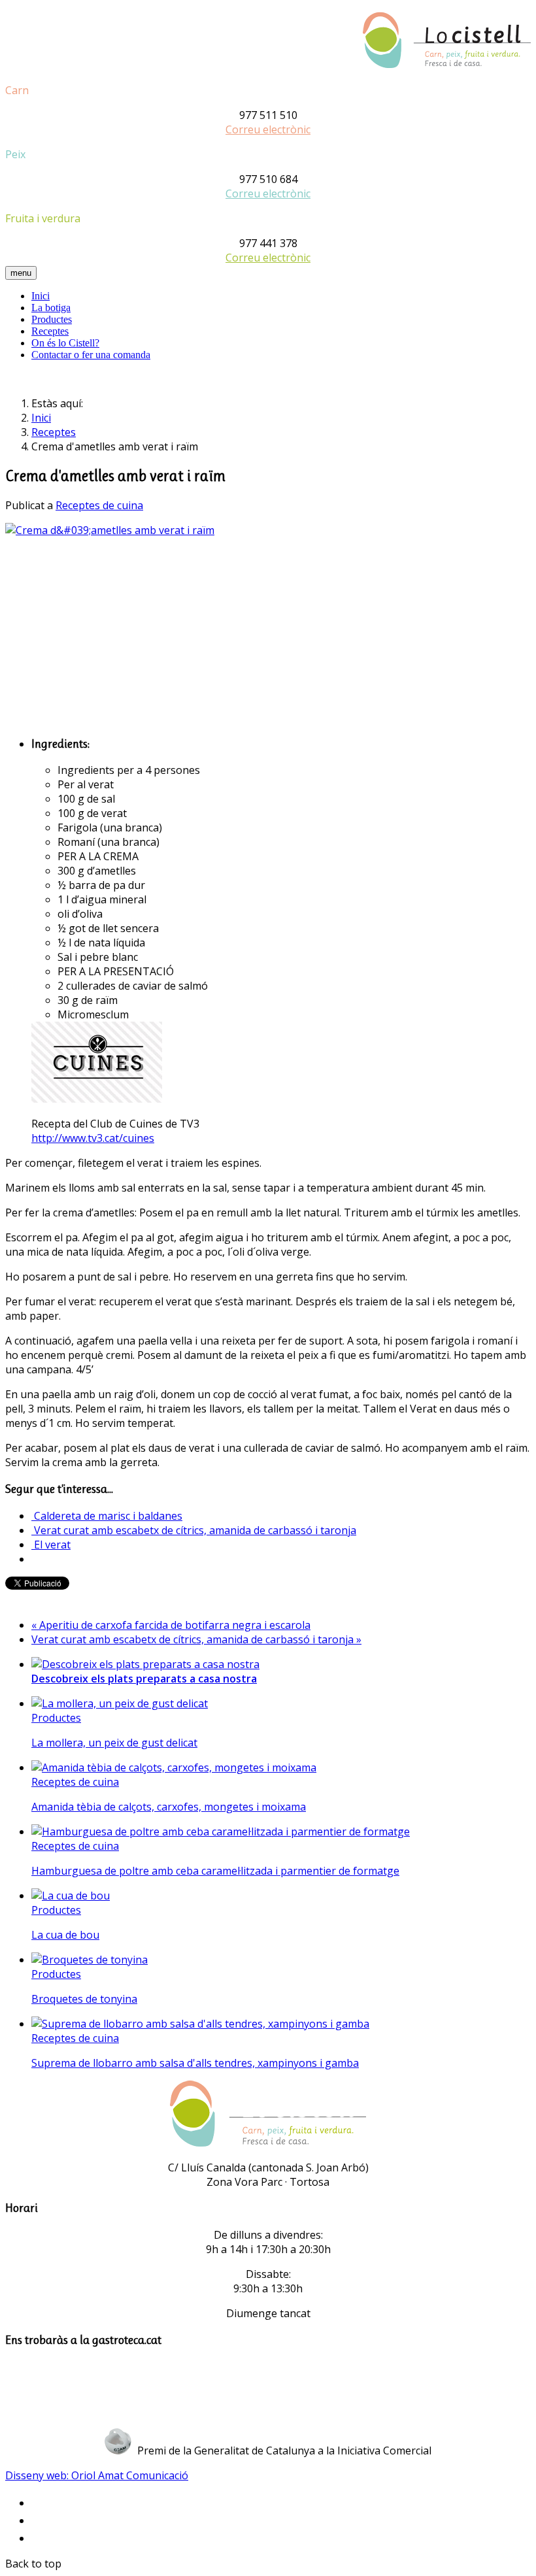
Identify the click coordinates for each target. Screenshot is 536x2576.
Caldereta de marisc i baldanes (107, 1516)
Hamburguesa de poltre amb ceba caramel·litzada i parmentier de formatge (215, 1871)
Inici (41, 296)
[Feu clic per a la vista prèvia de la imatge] (110, 530)
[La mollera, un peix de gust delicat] (120, 1703)
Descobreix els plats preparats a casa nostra (144, 1679)
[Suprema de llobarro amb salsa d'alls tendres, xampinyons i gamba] (200, 2024)
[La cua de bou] (71, 1896)
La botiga (51, 308)
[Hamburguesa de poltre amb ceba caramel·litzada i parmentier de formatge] (221, 1832)
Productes (52, 319)
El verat (51, 1545)
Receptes (50, 331)
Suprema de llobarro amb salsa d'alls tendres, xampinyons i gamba (195, 2063)
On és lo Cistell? (65, 343)
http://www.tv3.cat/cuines (93, 1138)
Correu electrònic (268, 129)
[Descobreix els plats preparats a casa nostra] (145, 1664)
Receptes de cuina (99, 505)
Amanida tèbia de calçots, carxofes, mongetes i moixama (169, 1807)
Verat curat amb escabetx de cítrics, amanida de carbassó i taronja (194, 1530)
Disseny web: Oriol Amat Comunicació (97, 2475)
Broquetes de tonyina (84, 1999)
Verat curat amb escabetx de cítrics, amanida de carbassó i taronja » (196, 1639)
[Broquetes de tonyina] (90, 1960)
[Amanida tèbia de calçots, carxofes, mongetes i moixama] (174, 1767)
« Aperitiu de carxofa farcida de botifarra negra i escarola (171, 1625)
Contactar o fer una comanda (91, 355)
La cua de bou (65, 1935)
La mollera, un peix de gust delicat (114, 1743)
